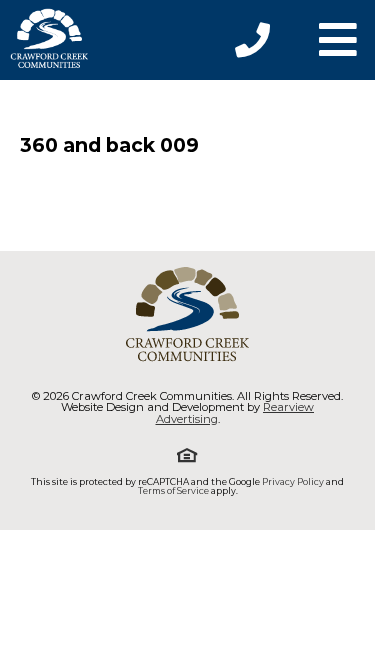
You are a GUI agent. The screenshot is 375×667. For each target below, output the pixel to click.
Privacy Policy (293, 481)
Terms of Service (173, 490)
